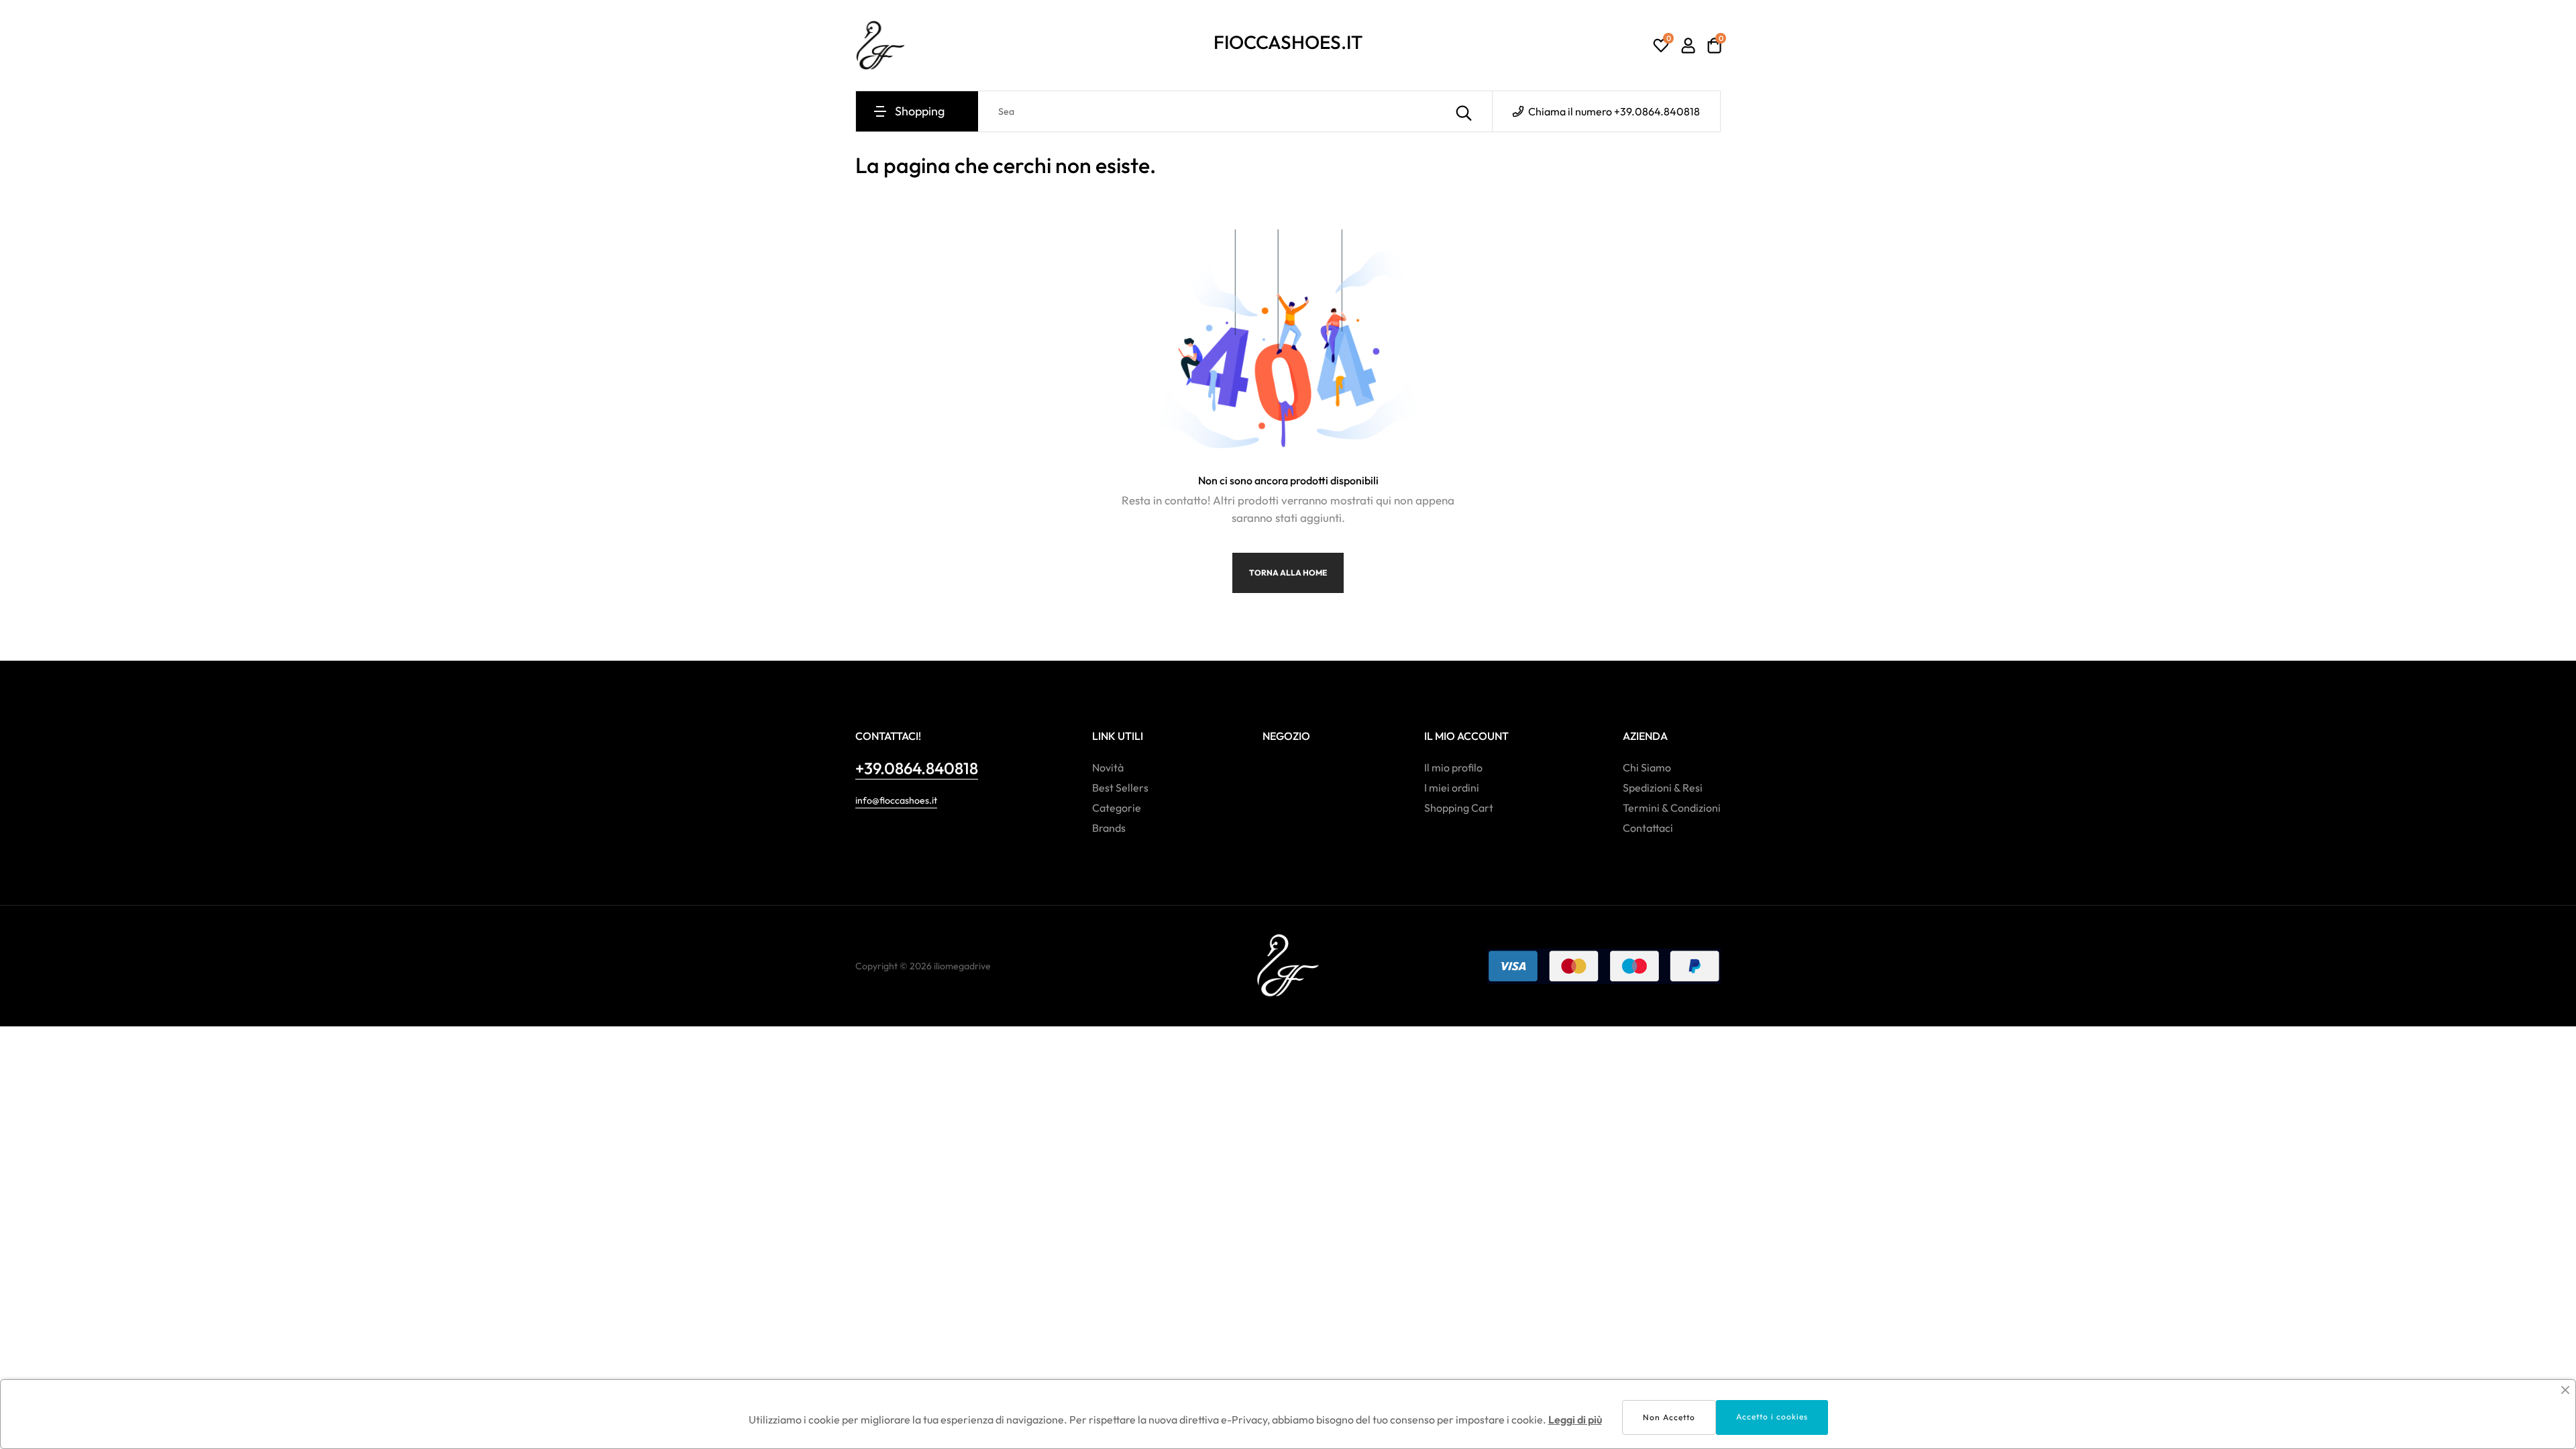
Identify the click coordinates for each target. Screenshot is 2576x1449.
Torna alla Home (1288, 573)
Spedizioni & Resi (1663, 788)
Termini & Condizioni (1672, 808)
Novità (1108, 767)
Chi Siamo (1647, 767)
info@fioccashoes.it (896, 800)
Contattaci (1648, 828)
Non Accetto (1669, 1417)
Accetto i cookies (1772, 1416)
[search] (1464, 111)
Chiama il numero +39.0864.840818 (1613, 111)
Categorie (1117, 808)
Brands (1109, 828)
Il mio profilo (1453, 767)
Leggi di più (1575, 1419)
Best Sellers (1120, 788)
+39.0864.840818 (917, 768)
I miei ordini (1452, 788)
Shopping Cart (1459, 808)
